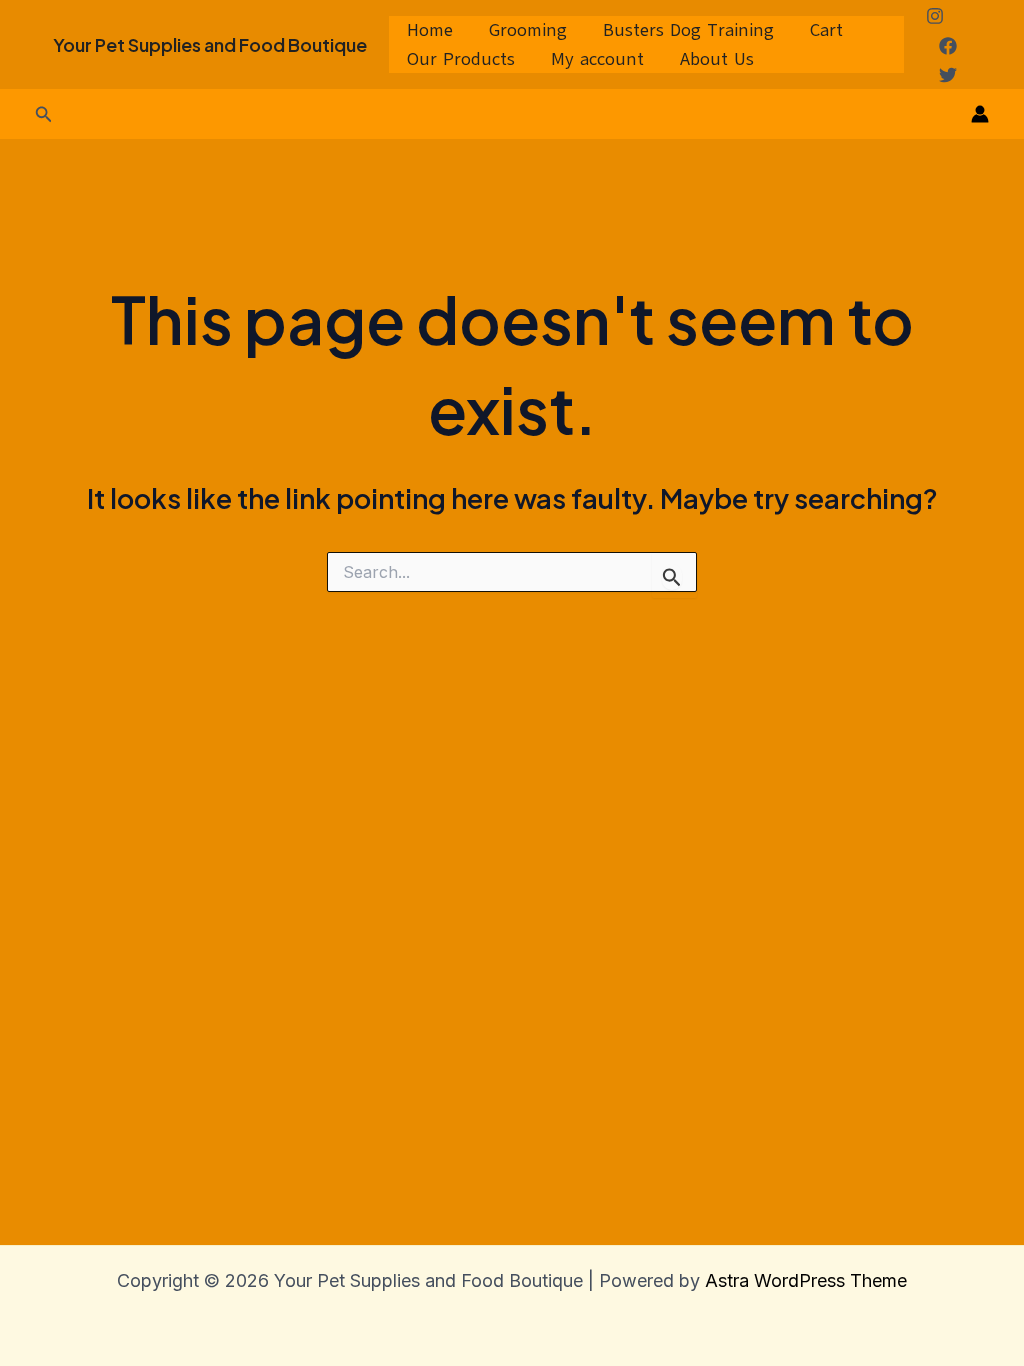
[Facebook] (948, 46)
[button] (44, 114)
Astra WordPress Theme (806, 1280)
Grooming (528, 30)
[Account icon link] (980, 114)
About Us (717, 59)
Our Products (461, 59)
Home (430, 30)
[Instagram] (935, 16)
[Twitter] (948, 75)
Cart (826, 30)
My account (597, 59)
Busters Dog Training (688, 30)
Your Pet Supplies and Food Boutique (210, 44)
